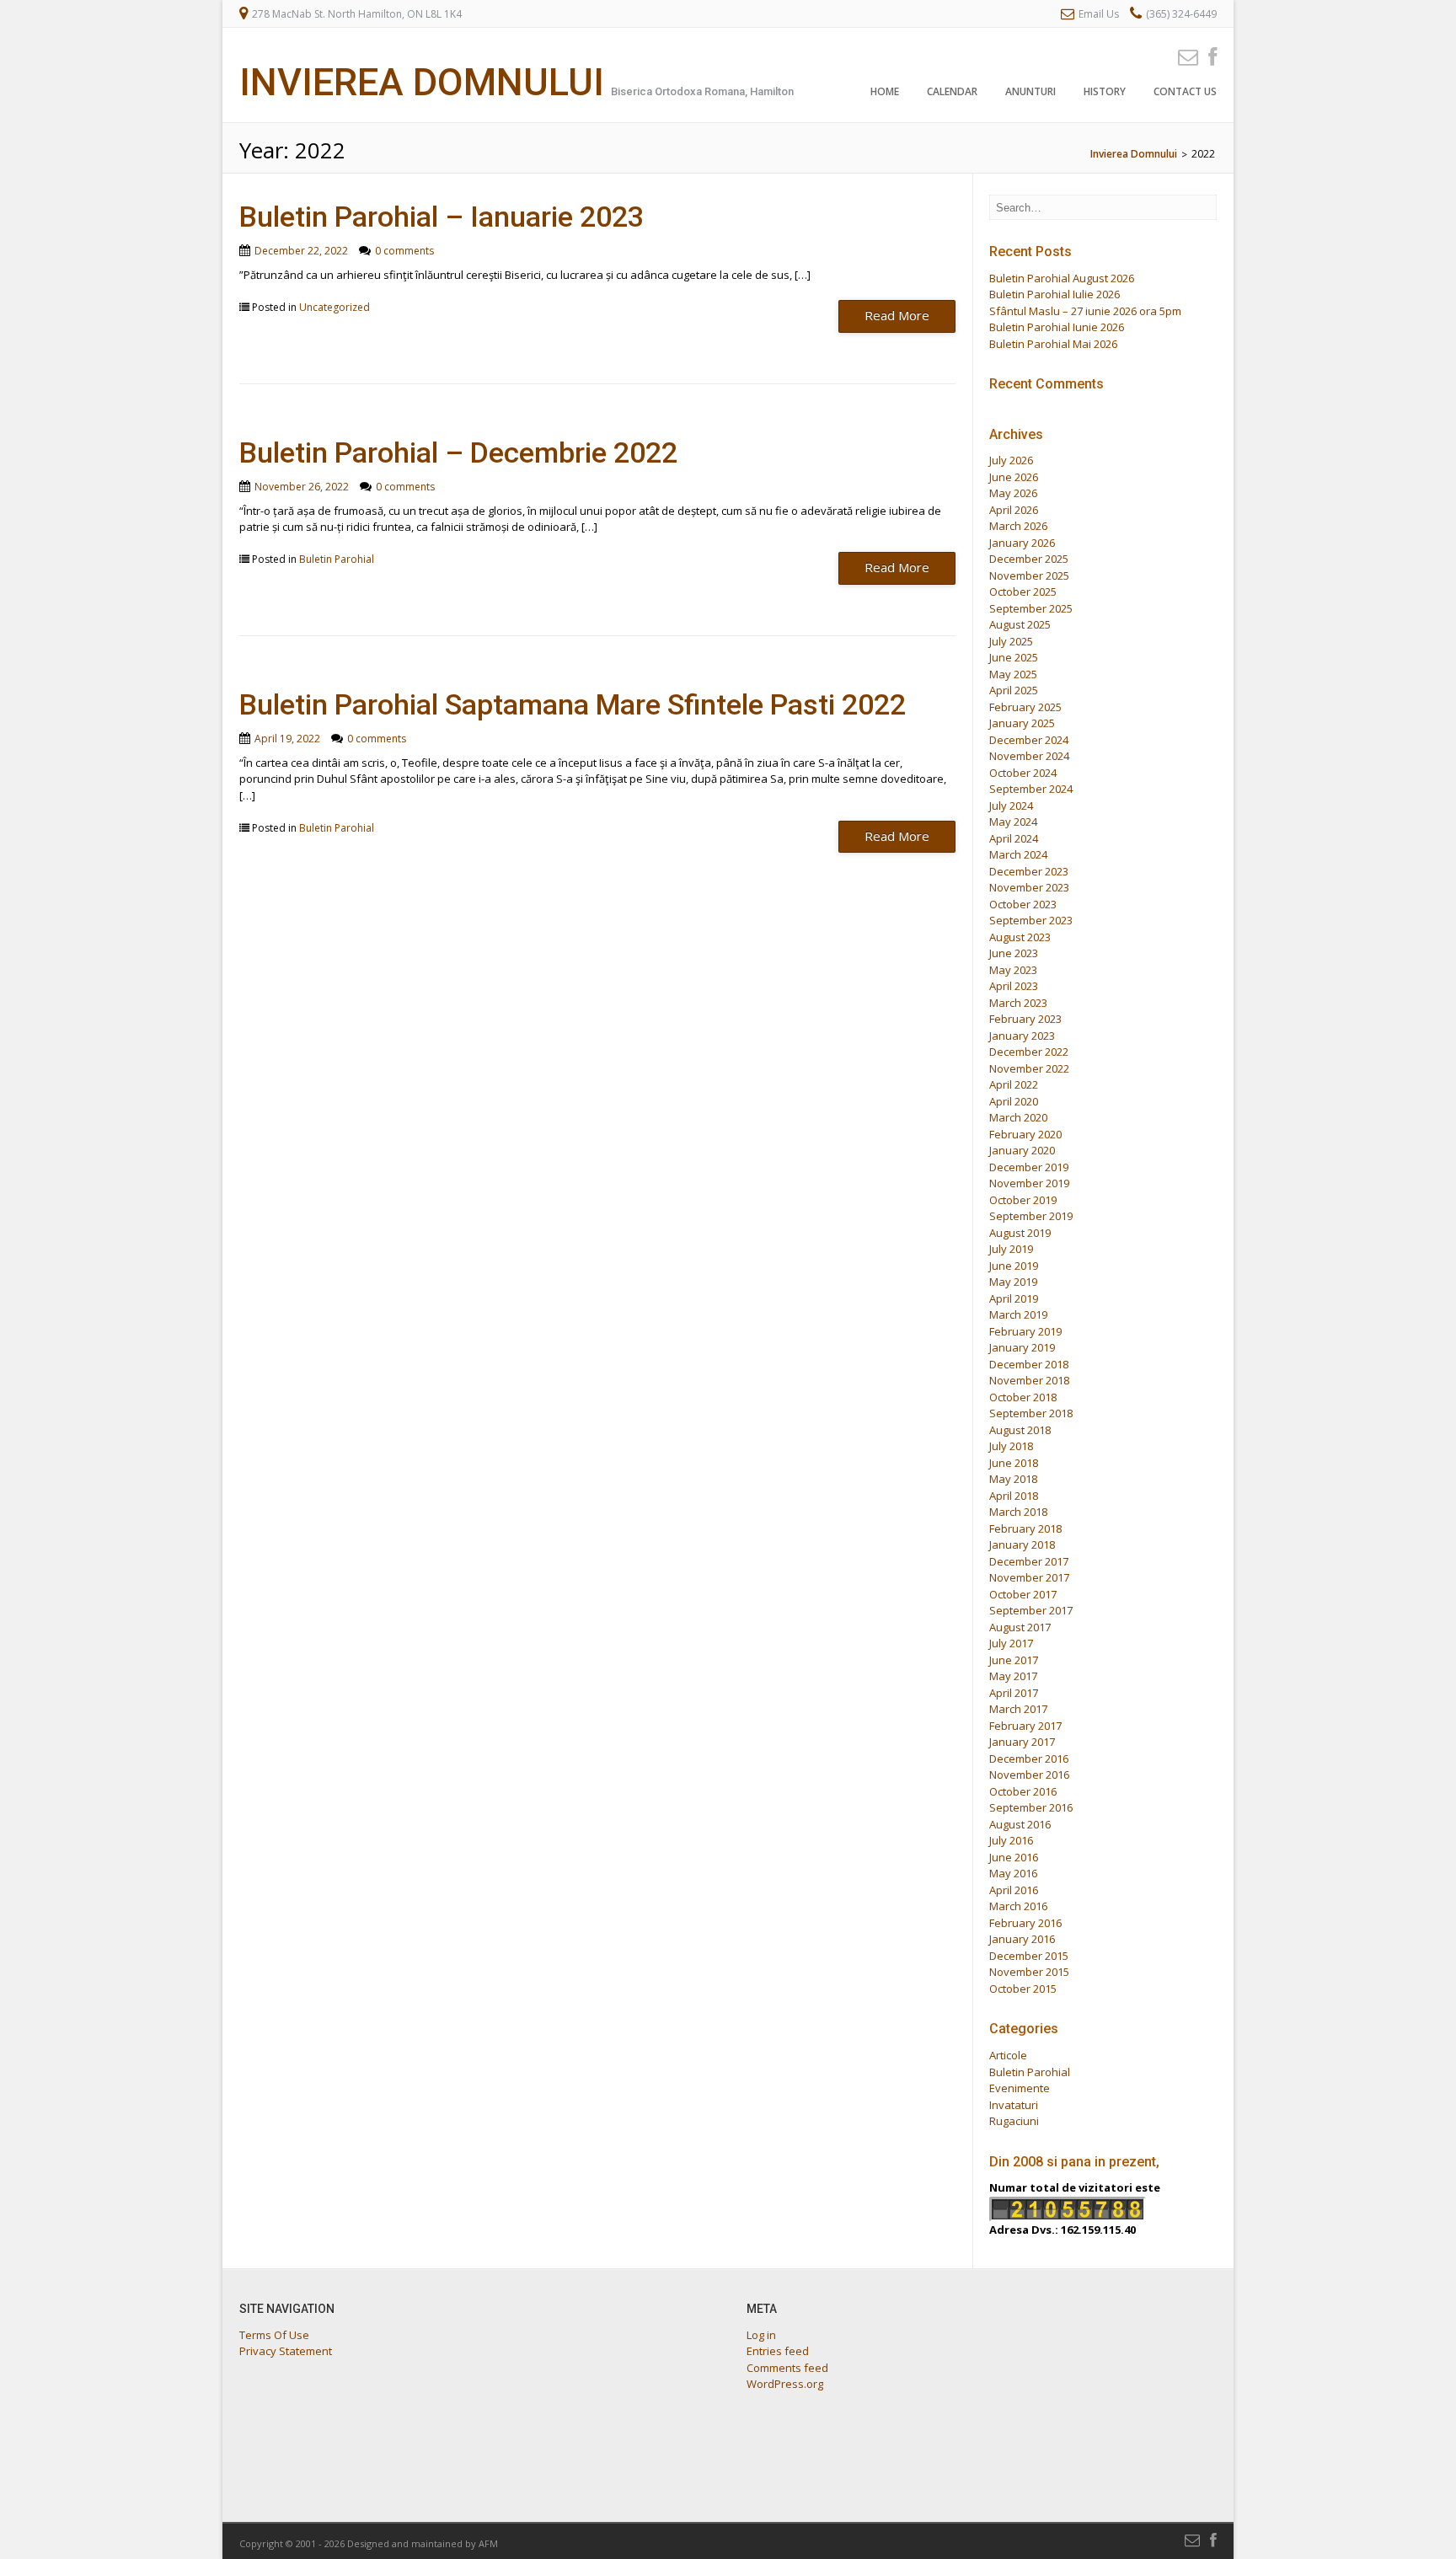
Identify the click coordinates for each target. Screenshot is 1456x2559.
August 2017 (1020, 1627)
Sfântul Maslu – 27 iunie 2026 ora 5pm (1085, 311)
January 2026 (1022, 543)
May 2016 (1013, 1873)
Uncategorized (335, 307)
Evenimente (1020, 2088)
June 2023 (1014, 953)
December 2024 (1029, 740)
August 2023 (1020, 937)
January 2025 (1022, 723)
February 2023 (1025, 1019)
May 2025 (1013, 674)
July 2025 (1011, 641)
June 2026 (1014, 477)
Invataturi (1014, 2105)
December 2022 (1029, 1052)
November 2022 (1029, 1068)
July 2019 (1011, 1249)
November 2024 (1029, 756)
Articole (1008, 2055)
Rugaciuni (1014, 2121)
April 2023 (1014, 986)
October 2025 (1023, 592)
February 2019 (1025, 1331)
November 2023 (1029, 887)
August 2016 (1020, 1824)
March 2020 (1018, 1117)
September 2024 (1031, 789)
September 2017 (1031, 1610)
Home (885, 91)
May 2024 (1013, 822)
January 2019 (1022, 1347)
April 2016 (1014, 1890)
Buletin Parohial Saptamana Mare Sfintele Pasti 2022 (573, 704)
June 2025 (1014, 657)
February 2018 (1025, 1528)
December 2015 (1029, 1956)
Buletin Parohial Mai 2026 (1053, 344)
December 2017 (1029, 1561)
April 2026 (1014, 510)
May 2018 (1013, 1479)
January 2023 (1022, 1036)
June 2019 (1014, 1266)
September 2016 (1031, 1807)
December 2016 (1029, 1759)
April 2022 (1014, 1084)
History (1105, 91)
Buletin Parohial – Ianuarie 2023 (442, 217)
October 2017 (1023, 1594)
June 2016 (1014, 1857)
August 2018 (1020, 1430)
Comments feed (787, 2368)
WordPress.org (785, 2384)
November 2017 (1029, 1577)
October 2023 (1023, 904)
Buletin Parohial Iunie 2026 (1057, 327)
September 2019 (1031, 1216)
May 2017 (1013, 1676)
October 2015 (1023, 1989)
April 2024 (1014, 838)
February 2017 (1025, 1726)
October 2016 (1023, 1791)
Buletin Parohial (337, 559)
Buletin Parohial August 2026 (1062, 278)
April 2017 (1014, 1693)
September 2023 (1031, 920)
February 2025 (1025, 707)
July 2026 (1011, 460)
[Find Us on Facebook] (1207, 56)
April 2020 (1014, 1101)
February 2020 (1025, 1134)
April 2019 (1014, 1298)
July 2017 (1011, 1643)
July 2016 (1011, 1840)
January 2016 (1022, 1939)
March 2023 (1018, 1003)
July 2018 (1011, 1446)
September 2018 (1031, 1413)
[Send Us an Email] (1183, 56)
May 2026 (1013, 493)
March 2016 (1018, 1906)
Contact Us (1185, 91)
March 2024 (1018, 854)
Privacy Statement (286, 2351)
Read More (897, 315)
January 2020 (1022, 1150)
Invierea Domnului (422, 82)
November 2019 (1029, 1183)
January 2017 (1022, 1742)
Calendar (952, 91)
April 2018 (1014, 1496)
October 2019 (1023, 1200)
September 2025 (1031, 608)
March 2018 (1018, 1512)
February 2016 (1025, 1923)
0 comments (404, 251)
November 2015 (1029, 1972)
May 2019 (1013, 1282)
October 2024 (1023, 773)
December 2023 (1029, 871)
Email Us (1099, 14)
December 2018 (1029, 1364)
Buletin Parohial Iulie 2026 (1055, 294)
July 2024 (1011, 806)
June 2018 (1014, 1463)
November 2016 (1029, 1775)
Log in (761, 2335)
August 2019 (1020, 1233)
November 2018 (1029, 1380)
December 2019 (1029, 1167)
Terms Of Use (274, 2335)
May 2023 (1013, 970)
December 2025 (1029, 559)
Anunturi (1030, 91)
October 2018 (1023, 1397)
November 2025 (1029, 576)
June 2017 (1014, 1660)
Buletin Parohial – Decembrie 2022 (458, 452)
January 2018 (1022, 1545)
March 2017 (1018, 1709)
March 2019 (1018, 1314)
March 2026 (1018, 526)
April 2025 (1014, 690)
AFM (488, 2543)
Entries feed (778, 2351)
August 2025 (1020, 624)
